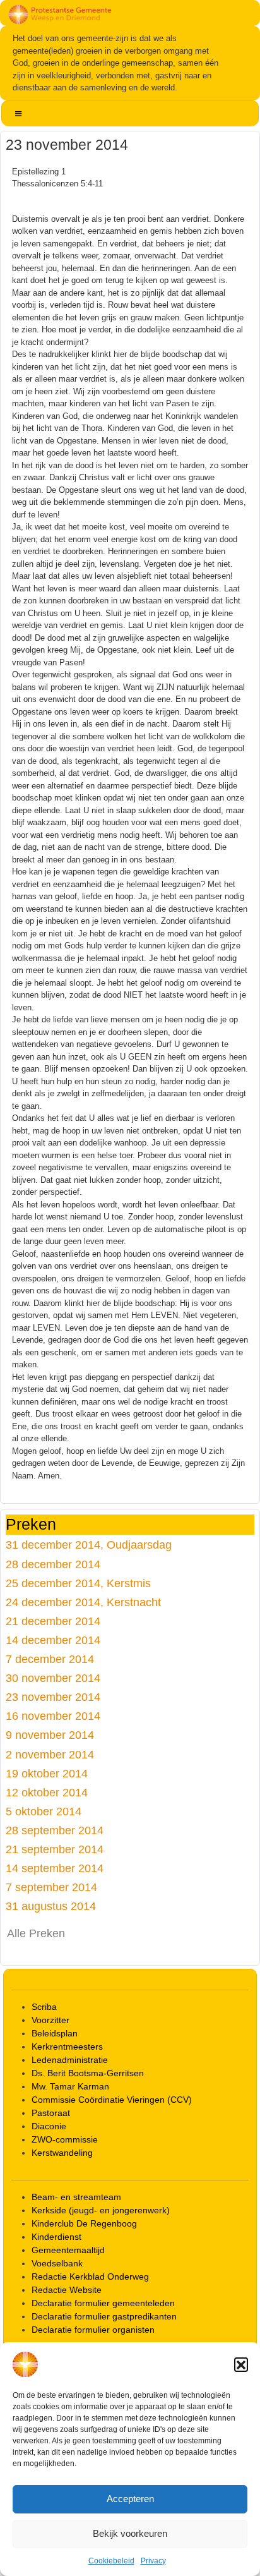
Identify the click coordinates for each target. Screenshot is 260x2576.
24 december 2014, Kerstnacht (83, 1602)
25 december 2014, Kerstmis (78, 1583)
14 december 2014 (53, 1640)
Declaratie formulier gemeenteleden (103, 2303)
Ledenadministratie (70, 2060)
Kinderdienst (56, 2237)
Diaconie (49, 2126)
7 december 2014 (50, 1659)
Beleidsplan (55, 2033)
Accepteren (130, 2499)
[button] (241, 2364)
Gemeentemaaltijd (68, 2250)
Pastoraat (51, 2113)
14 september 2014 (55, 1868)
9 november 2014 (50, 1735)
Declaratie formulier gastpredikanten (104, 2316)
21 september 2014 (55, 1849)
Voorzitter (50, 2020)
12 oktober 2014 (47, 1792)
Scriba (44, 2007)
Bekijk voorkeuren (130, 2533)
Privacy (153, 2561)
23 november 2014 (53, 1697)
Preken (31, 1525)
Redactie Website (67, 2290)
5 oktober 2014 (44, 1811)
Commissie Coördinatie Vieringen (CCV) (112, 2100)
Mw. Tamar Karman (70, 2086)
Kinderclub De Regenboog (84, 2223)
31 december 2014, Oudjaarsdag (89, 1545)
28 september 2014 (55, 1830)
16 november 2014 (53, 1716)
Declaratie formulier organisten (93, 2330)
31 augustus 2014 (51, 1906)
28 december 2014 (53, 1564)
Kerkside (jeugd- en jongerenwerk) (101, 2210)
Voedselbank (57, 2263)
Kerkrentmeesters (67, 2047)
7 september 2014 (51, 1887)
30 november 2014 (53, 1678)
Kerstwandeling (62, 2153)
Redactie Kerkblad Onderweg (90, 2277)
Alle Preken (36, 1933)
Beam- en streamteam (76, 2197)
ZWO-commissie (65, 2139)
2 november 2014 (50, 1754)
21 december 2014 (53, 1621)
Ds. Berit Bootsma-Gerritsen (88, 2073)
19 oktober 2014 (47, 1773)
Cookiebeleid (111, 2561)
